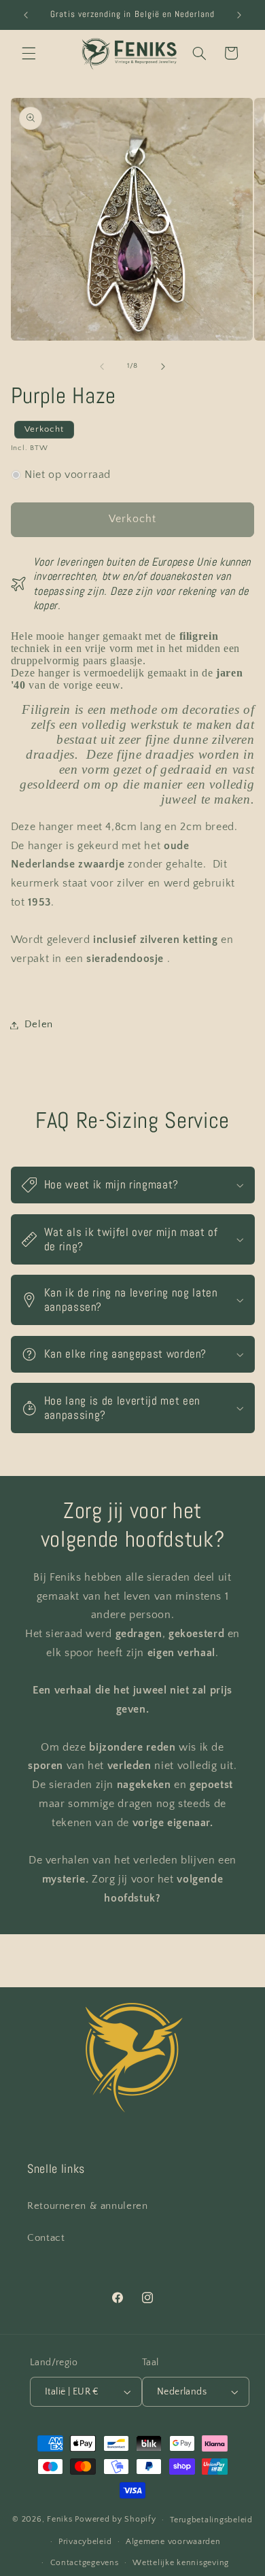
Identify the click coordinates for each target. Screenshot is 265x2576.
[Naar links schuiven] (102, 366)
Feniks (59, 2519)
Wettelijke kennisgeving (181, 2563)
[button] (29, 53)
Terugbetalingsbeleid (211, 2520)
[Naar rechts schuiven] (163, 366)
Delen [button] (39, 1025)
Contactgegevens (85, 2563)
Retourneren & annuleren (88, 2206)
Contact (46, 2238)
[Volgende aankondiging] (239, 15)
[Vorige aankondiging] (26, 15)
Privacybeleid (85, 2542)
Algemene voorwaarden (173, 2542)
